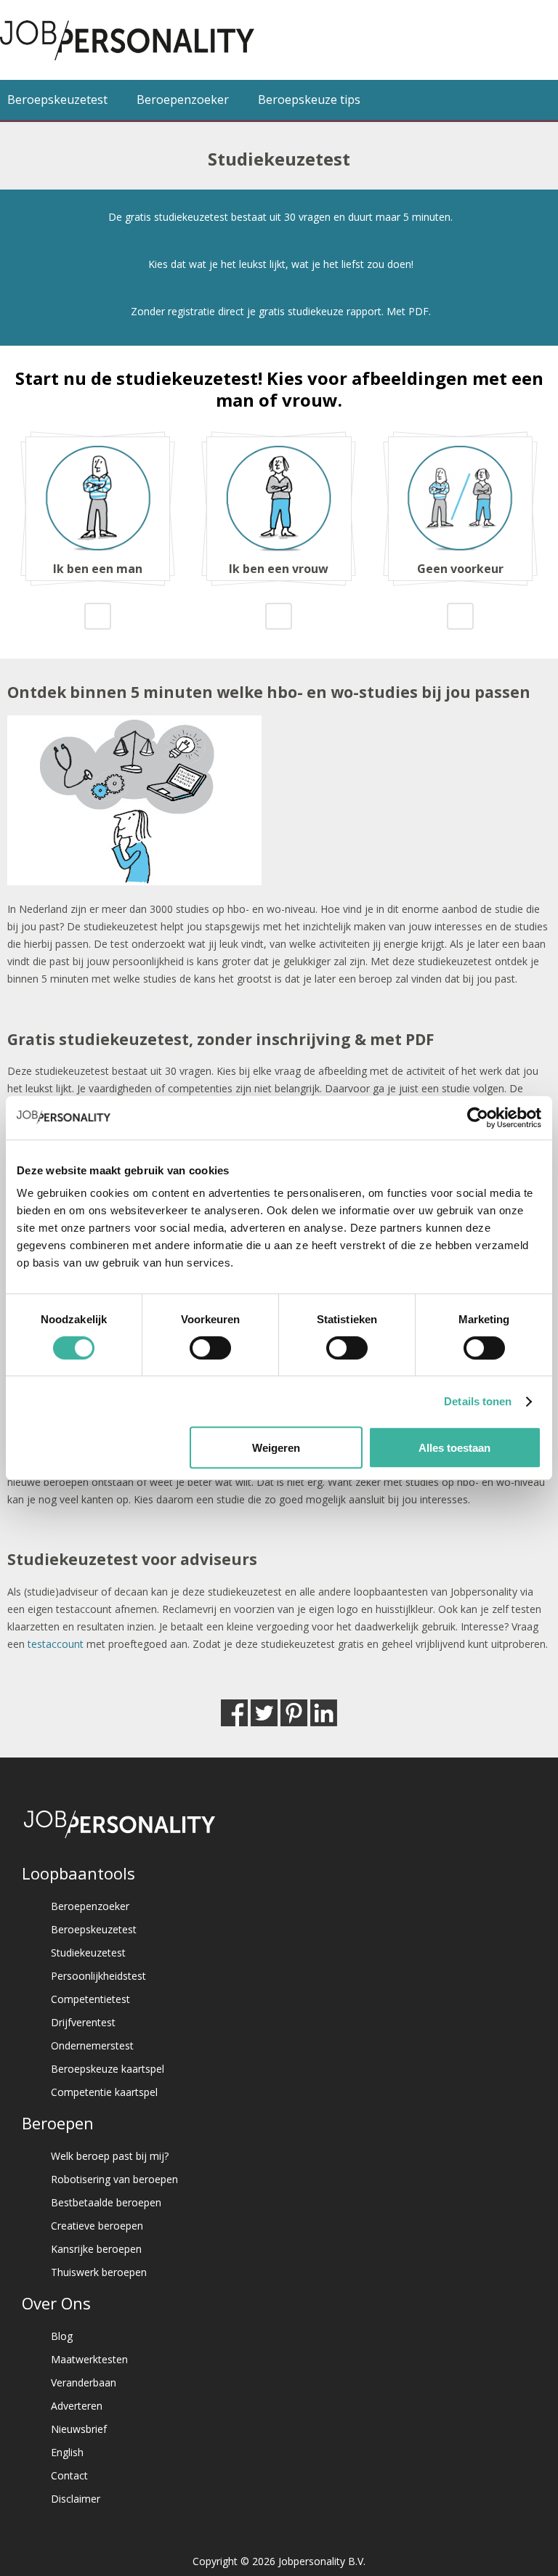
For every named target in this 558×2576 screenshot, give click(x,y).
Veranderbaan (84, 2382)
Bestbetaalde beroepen (106, 2202)
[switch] (210, 1348)
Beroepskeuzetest (57, 99)
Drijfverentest (83, 2022)
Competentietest (90, 1999)
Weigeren (276, 1448)
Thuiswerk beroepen (99, 2272)
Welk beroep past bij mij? (110, 2156)
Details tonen (478, 1401)
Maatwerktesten (89, 2359)
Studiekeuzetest (88, 1953)
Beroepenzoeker (183, 99)
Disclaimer (76, 2499)
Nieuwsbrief (79, 2429)
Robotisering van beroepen (114, 2179)
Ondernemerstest (92, 2045)
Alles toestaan (454, 1448)
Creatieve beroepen (97, 2226)
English (67, 2452)
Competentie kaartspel (104, 2092)
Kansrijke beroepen (96, 2249)
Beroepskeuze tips (309, 99)
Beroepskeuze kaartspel (108, 2069)
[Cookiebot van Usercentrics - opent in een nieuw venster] (478, 1118)
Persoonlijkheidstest (98, 1976)
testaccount (56, 1644)
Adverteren (77, 2406)
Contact (69, 2475)
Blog (62, 2336)
